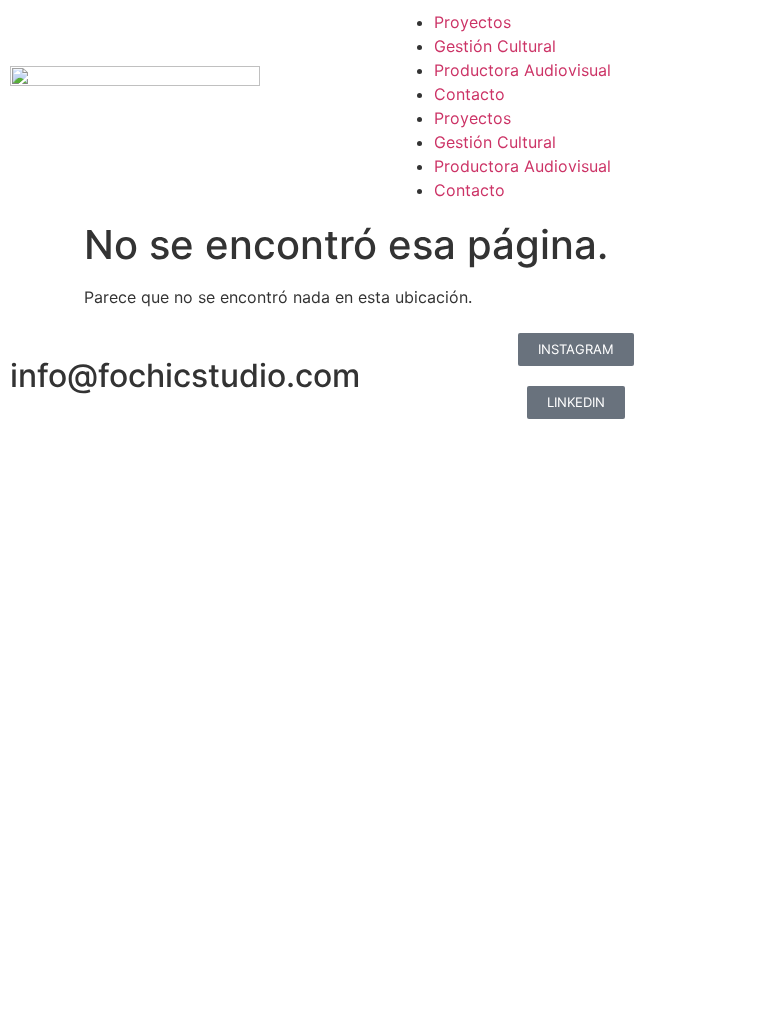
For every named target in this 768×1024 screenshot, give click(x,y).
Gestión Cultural (495, 46)
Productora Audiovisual (522, 70)
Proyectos (472, 22)
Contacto (469, 94)
